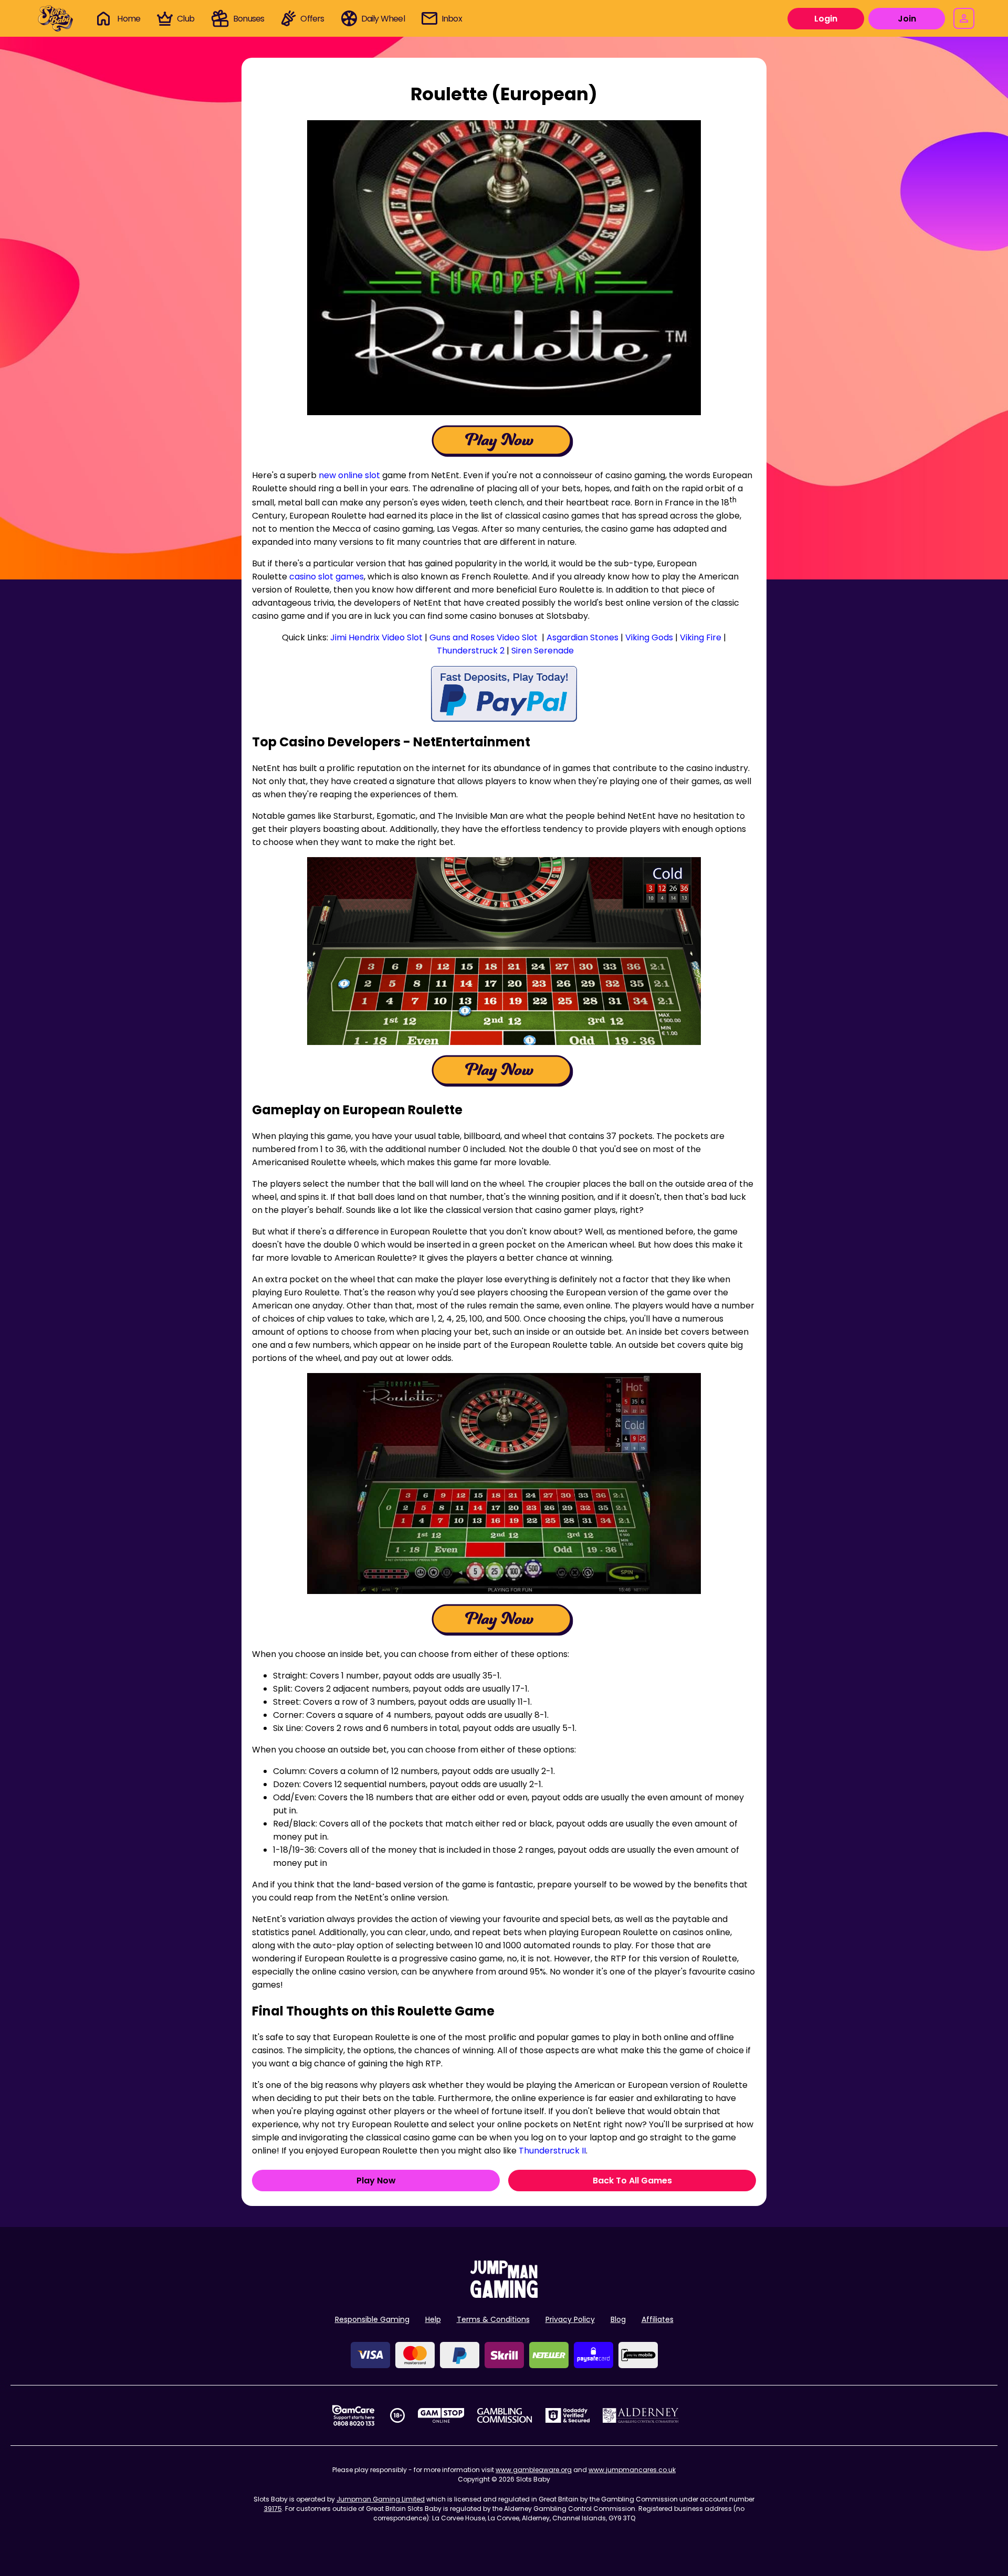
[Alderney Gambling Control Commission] (641, 2415)
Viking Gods (649, 637)
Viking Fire (701, 637)
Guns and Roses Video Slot (484, 637)
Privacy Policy (570, 2319)
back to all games (632, 2181)
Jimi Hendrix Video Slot (376, 637)
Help (433, 2319)
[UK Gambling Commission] (505, 2415)
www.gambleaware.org (534, 2470)
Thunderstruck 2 (471, 651)
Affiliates (658, 2319)
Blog (618, 2319)
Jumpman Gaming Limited (381, 2499)
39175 (273, 2509)
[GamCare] (353, 2415)
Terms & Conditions (493, 2319)
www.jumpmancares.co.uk (632, 2470)
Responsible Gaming (372, 2319)
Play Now (376, 2181)
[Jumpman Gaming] (504, 2295)
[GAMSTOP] (441, 2415)
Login (826, 19)
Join (907, 19)
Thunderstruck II (552, 2151)
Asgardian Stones (582, 637)
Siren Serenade (543, 651)
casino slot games (327, 577)
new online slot (349, 475)
